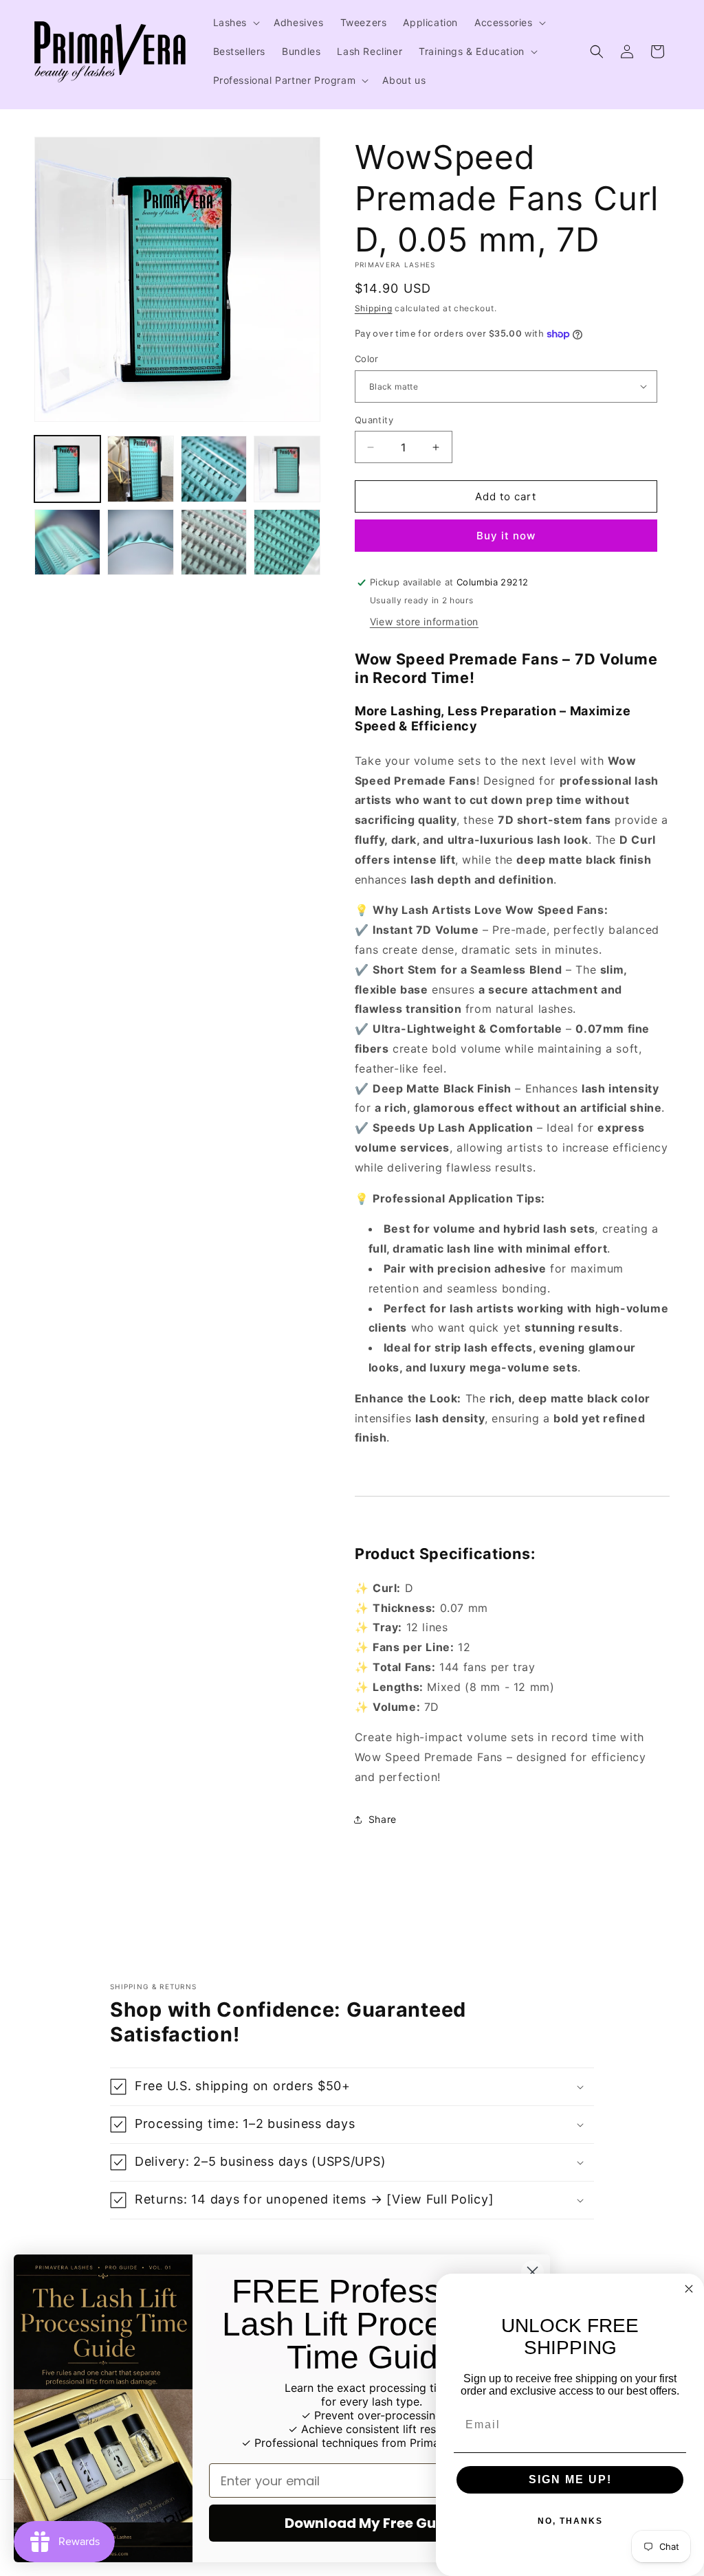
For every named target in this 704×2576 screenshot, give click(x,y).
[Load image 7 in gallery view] (214, 542)
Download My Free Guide (371, 2523)
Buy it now (506, 536)
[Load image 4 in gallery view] (287, 469)
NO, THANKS (570, 2521)
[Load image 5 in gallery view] (67, 542)
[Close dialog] (532, 2272)
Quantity (374, 420)
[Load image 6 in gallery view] (140, 542)
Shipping (374, 308)
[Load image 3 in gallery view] (214, 469)
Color (367, 359)
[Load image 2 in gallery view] (140, 469)
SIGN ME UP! (570, 2479)
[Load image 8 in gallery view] (287, 542)
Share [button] (383, 1819)
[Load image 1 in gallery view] (67, 469)
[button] (235, 23)
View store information (424, 621)
